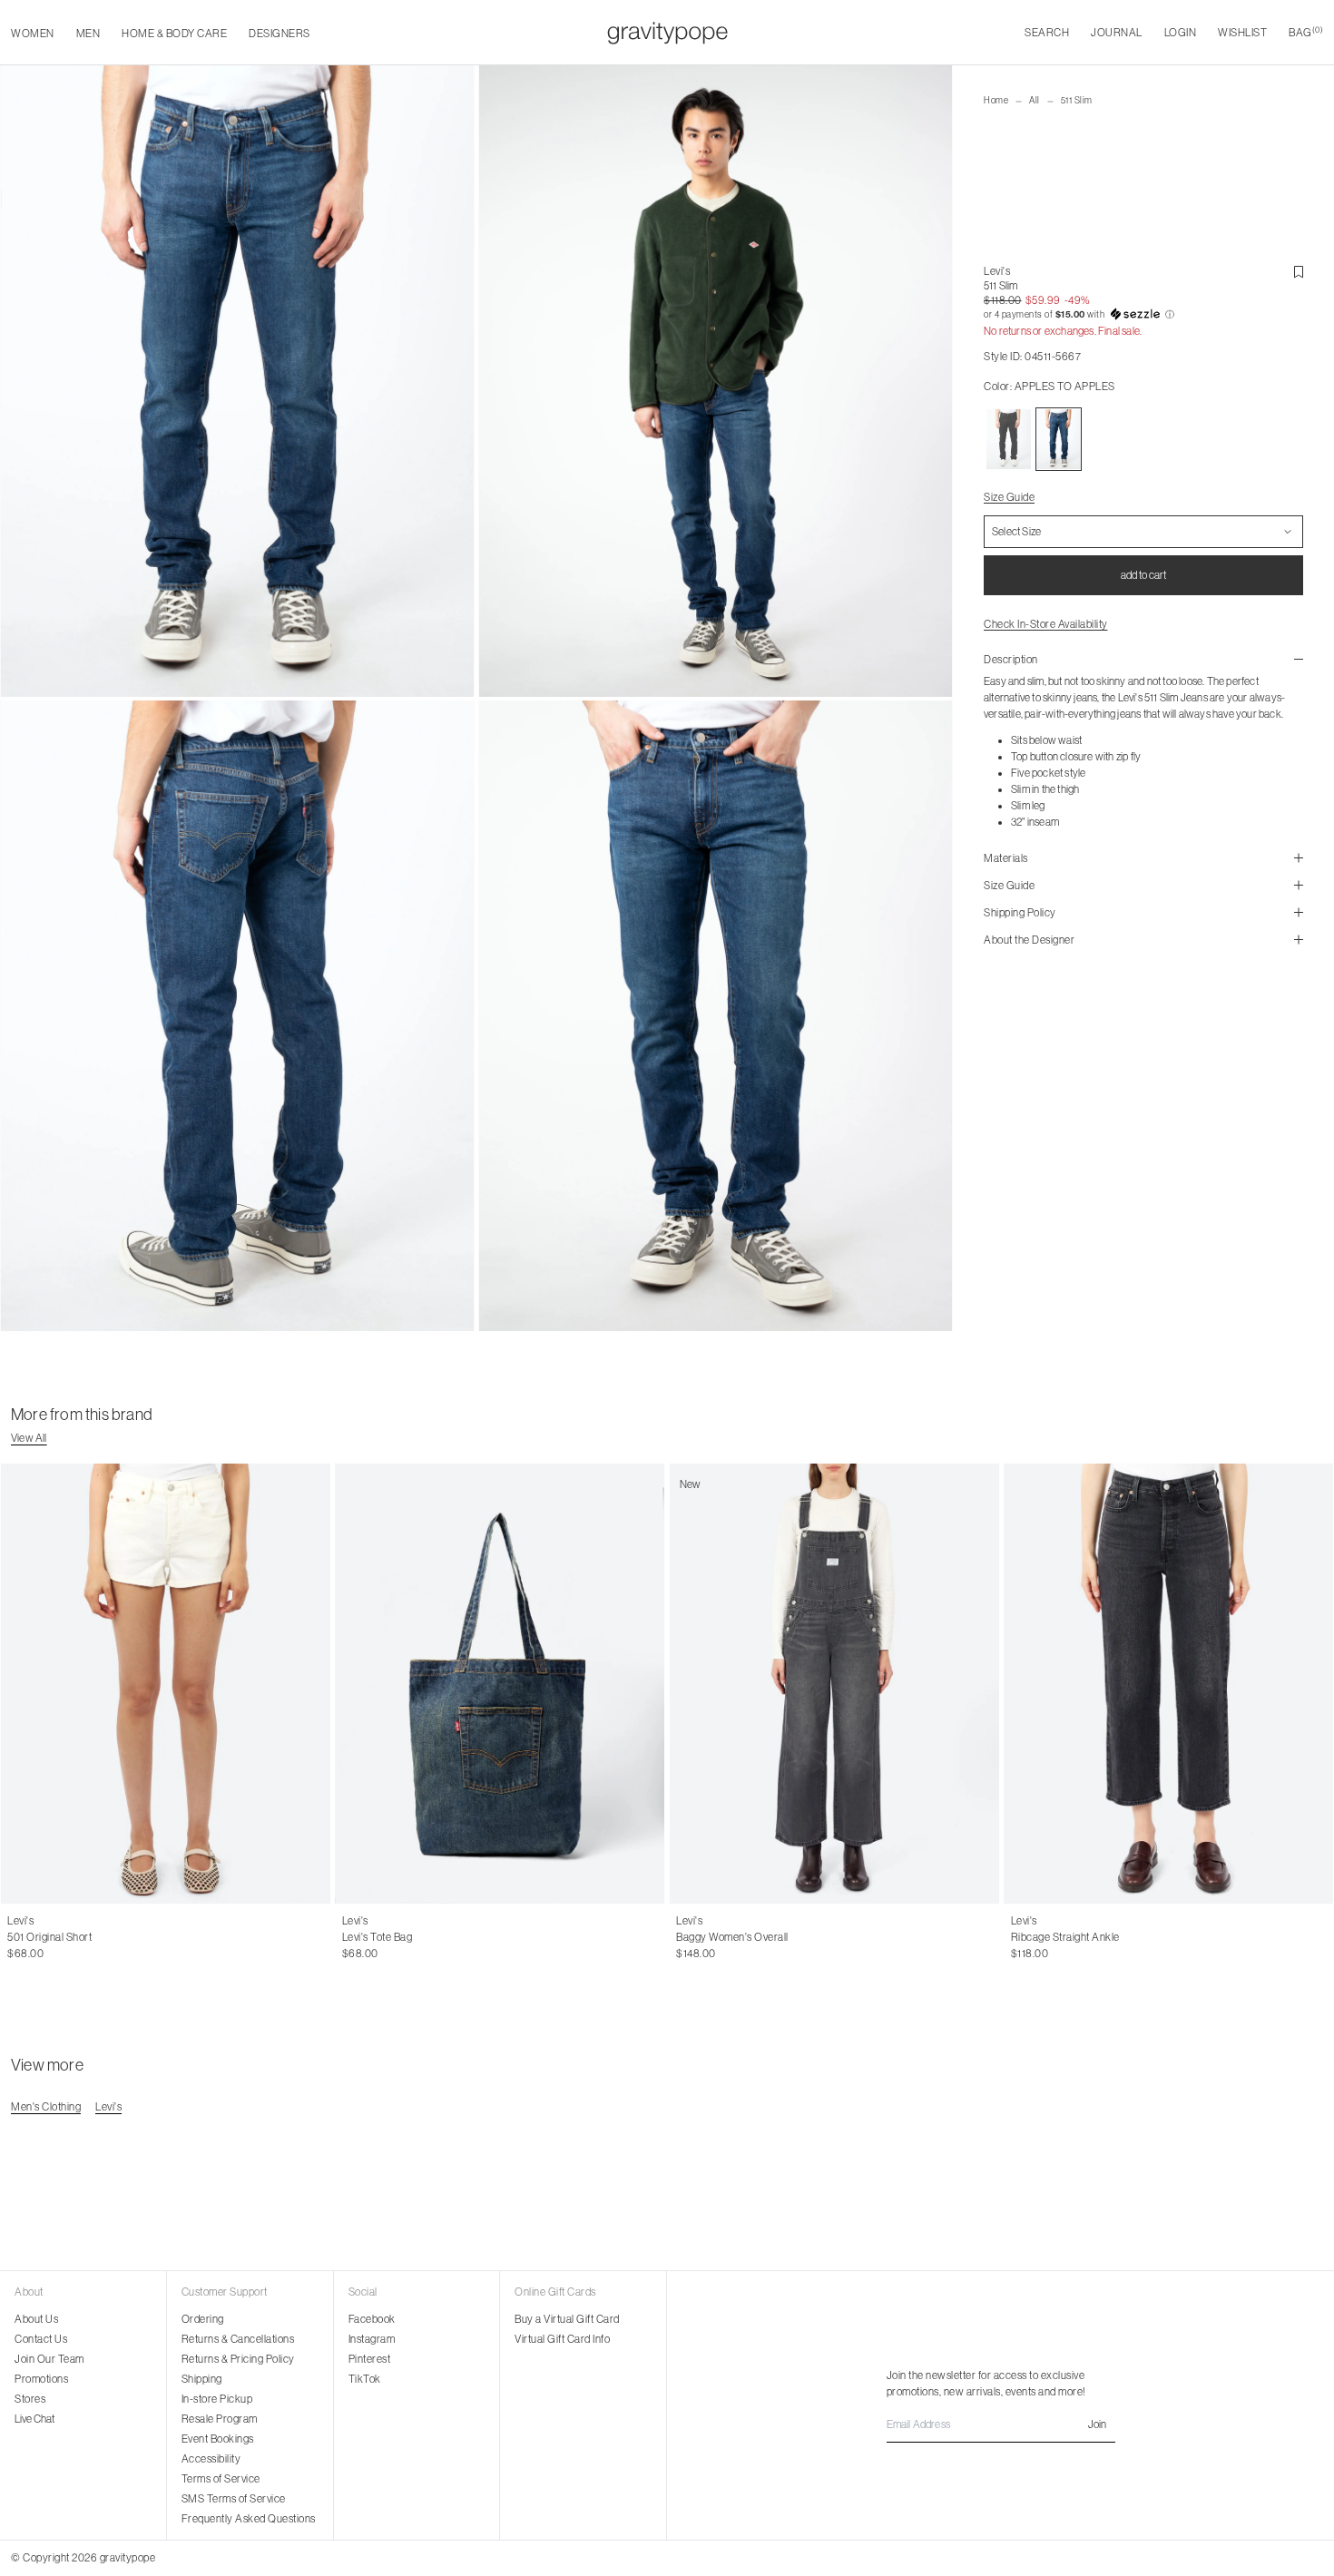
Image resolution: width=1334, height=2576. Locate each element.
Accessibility (211, 2459)
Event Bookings (218, 2439)
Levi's (997, 271)
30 (93, 1937)
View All (29, 1438)
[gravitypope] (667, 33)
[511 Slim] (1009, 439)
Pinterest (370, 2359)
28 (53, 1937)
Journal (1117, 33)
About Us (36, 2319)
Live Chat (34, 2419)
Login (1181, 33)
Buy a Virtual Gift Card (567, 2319)
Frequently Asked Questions (249, 2519)
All (1035, 100)
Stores (30, 2399)
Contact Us (41, 2339)
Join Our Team (49, 2359)
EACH (357, 1937)
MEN (88, 34)
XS (683, 1937)
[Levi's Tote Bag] (500, 1684)
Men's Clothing (46, 2107)
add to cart (1143, 575)
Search (1047, 33)
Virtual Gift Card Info (562, 2339)
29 (73, 1937)
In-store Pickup (217, 2399)
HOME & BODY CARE (174, 34)
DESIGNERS (280, 34)
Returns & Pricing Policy (238, 2359)
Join (1097, 2424)
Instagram (372, 2339)
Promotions (41, 2379)
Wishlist (1242, 33)
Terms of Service (221, 2479)
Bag (1306, 32)
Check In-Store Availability (1046, 624)
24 (1017, 1937)
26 (14, 1937)
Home (996, 100)
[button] (1143, 315)
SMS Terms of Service (234, 2499)
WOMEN (33, 34)
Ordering (203, 2319)
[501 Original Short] (166, 1684)
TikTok (365, 2379)
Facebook (372, 2319)
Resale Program (220, 2419)
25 (1036, 1937)
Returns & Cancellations (238, 2339)
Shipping (202, 2379)
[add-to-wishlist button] (1299, 272)
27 (33, 1937)
